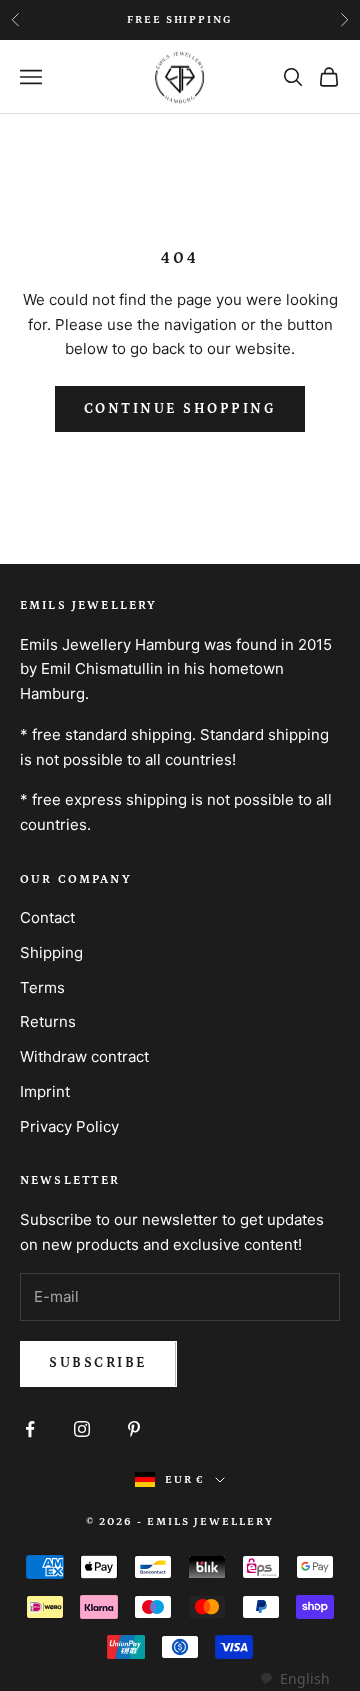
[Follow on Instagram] (82, 1429)
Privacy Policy (69, 1126)
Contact (47, 917)
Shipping (51, 952)
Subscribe (98, 1363)
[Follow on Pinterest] (134, 1429)
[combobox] (294, 1679)
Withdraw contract (84, 1056)
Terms (42, 987)
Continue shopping (180, 409)
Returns (48, 1021)
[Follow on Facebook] (30, 1429)
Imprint (45, 1091)
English (305, 1678)
